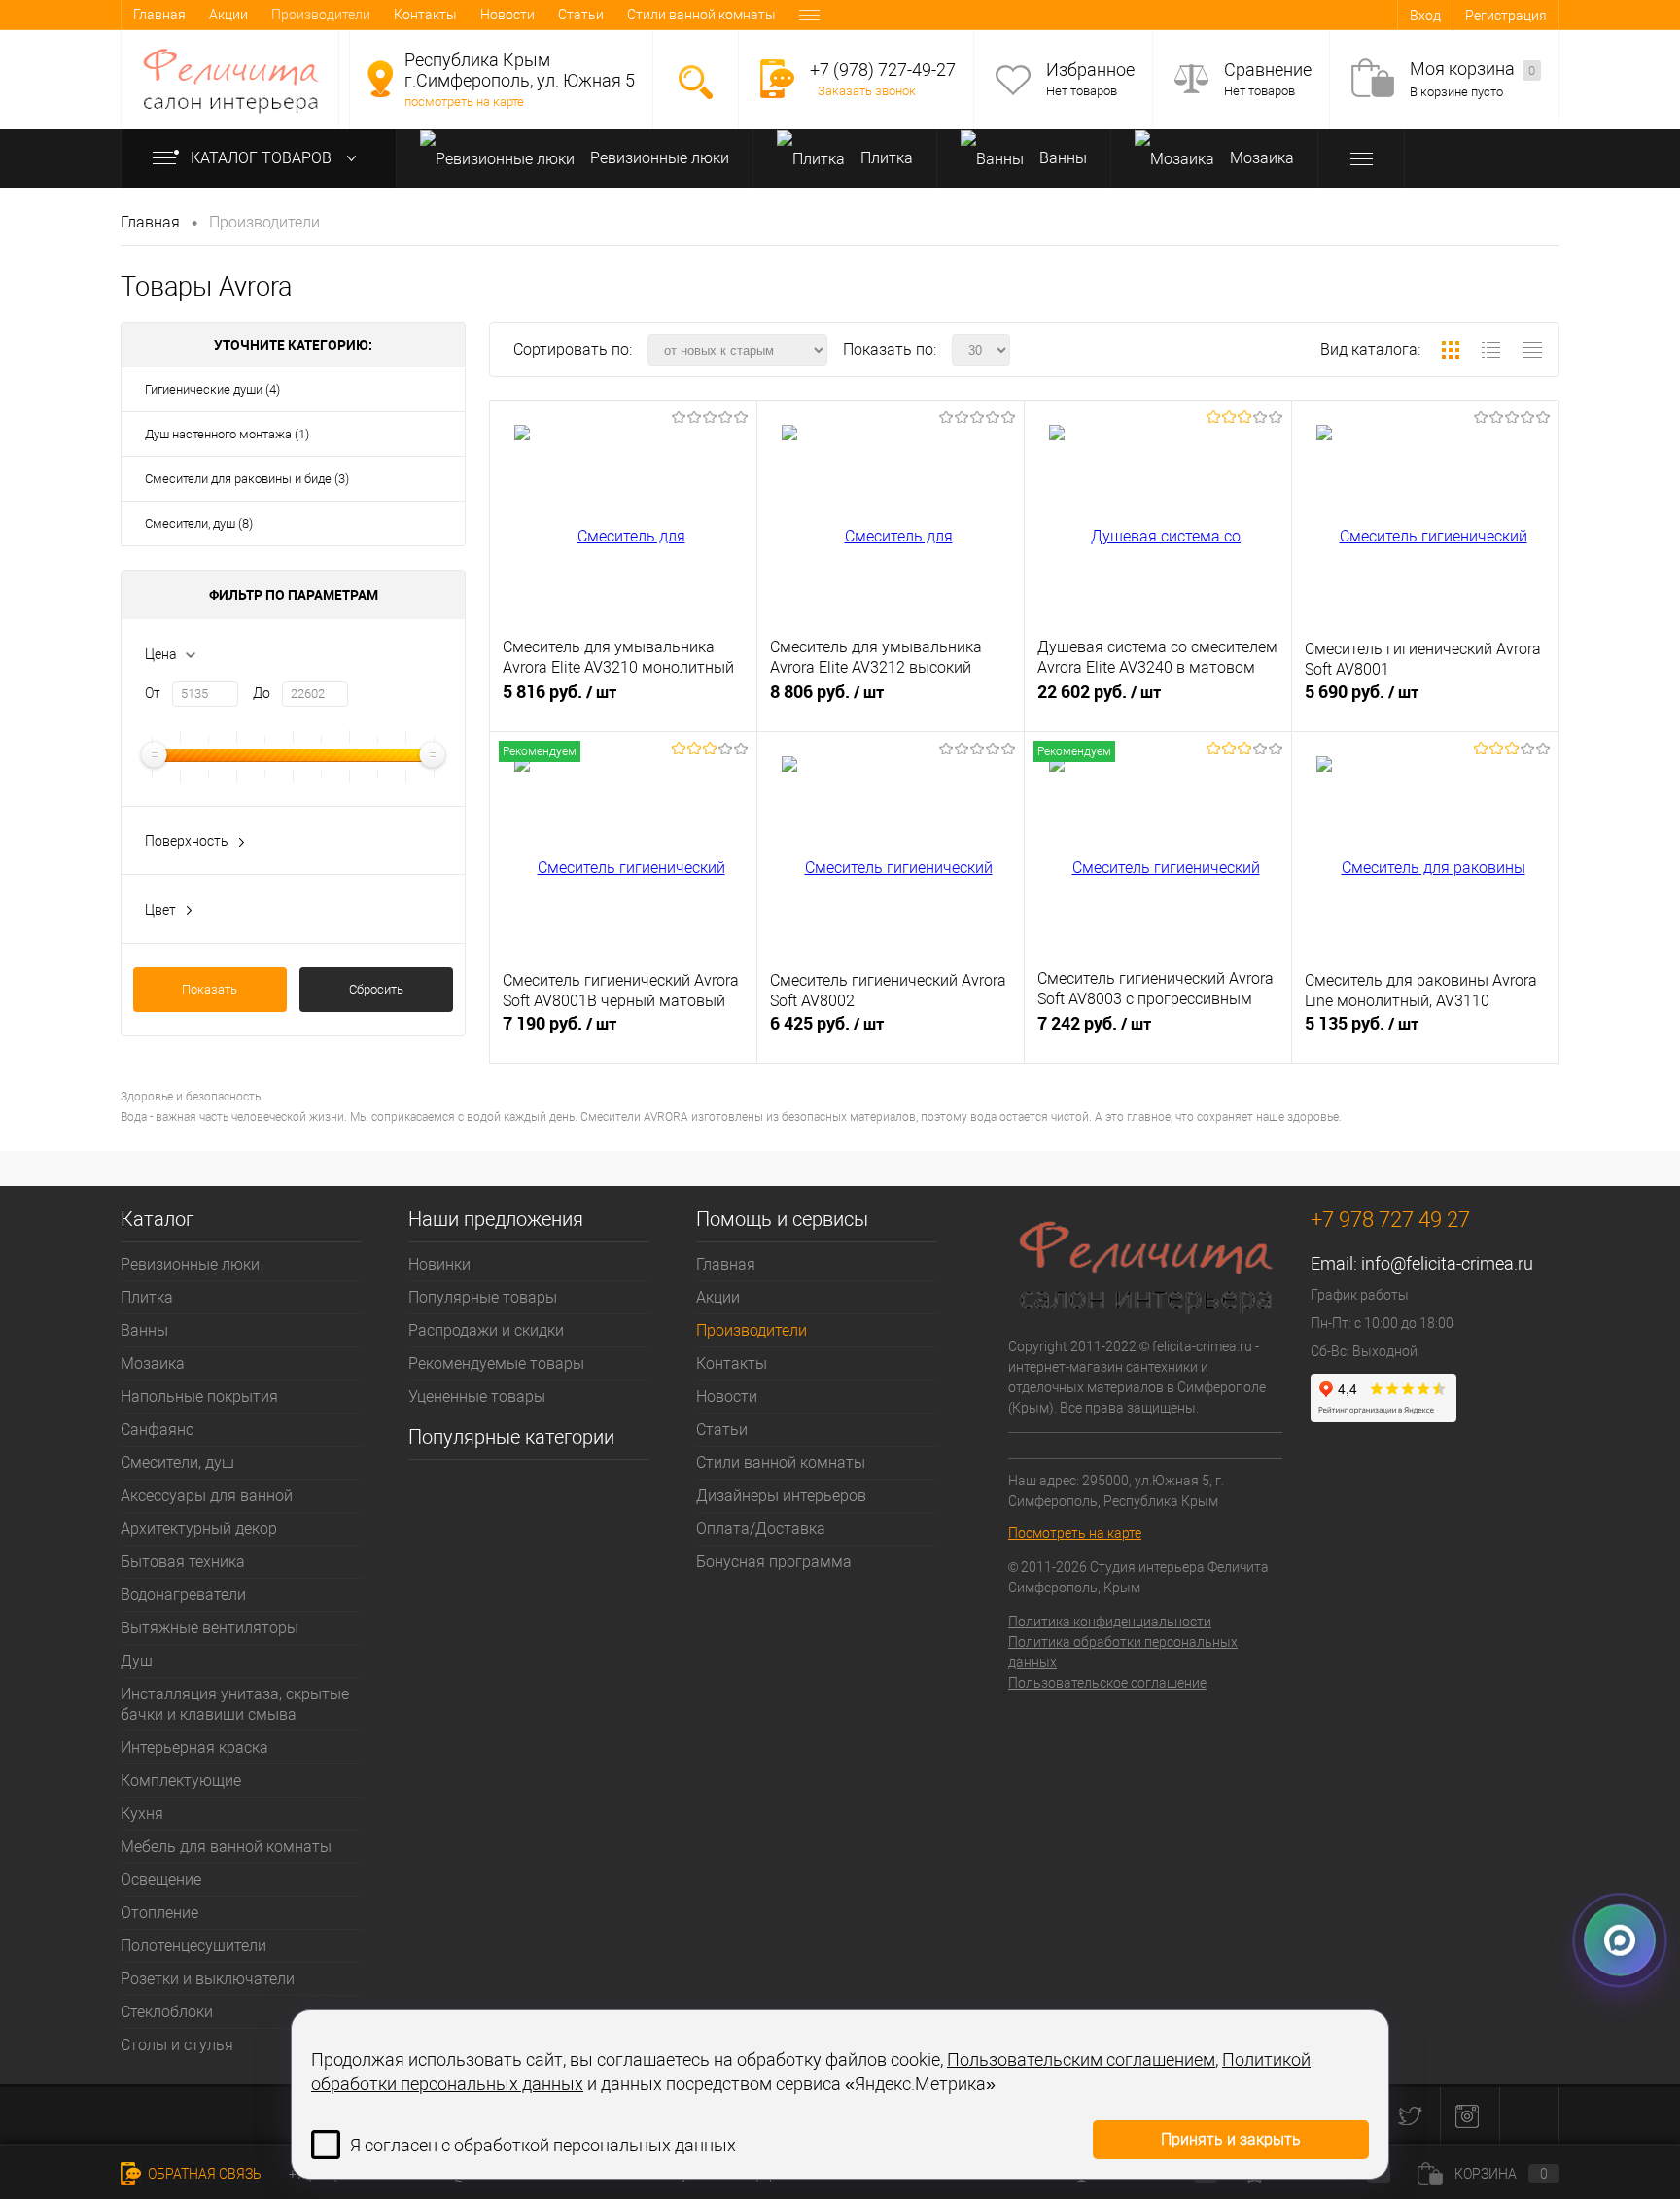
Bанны (1061, 158)
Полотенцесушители (193, 1946)
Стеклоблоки (167, 2012)
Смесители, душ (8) (199, 524)
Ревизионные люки (658, 158)
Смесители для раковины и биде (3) (247, 479)
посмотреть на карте (464, 102)
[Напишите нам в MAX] (1620, 1948)
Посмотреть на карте (1075, 1533)
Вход (1425, 16)
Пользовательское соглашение (1107, 1683)
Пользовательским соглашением (1081, 2059)
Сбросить (376, 989)
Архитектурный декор (199, 1529)
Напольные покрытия (199, 1396)
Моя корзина (1472, 69)
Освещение (161, 1880)
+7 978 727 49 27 (1390, 1220)
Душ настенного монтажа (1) (227, 434)
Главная (159, 15)
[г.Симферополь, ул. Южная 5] (380, 79)
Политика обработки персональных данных (1123, 1652)
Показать (210, 989)
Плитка (885, 158)
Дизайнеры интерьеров (781, 1496)
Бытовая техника (183, 1562)
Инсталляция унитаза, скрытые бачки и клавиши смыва (235, 1704)
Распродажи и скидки (486, 1330)
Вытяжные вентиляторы (210, 1628)
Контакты (425, 15)
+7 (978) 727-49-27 (883, 70)
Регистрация (1506, 16)
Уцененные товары (477, 1396)
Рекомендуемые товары (496, 1363)
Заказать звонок (867, 91)
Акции (228, 15)
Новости (507, 15)
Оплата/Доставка (761, 1529)
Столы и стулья (177, 2045)
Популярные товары (483, 1297)
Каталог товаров (263, 158)
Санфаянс (157, 1430)
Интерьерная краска (194, 1747)
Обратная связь (203, 2174)
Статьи (581, 15)
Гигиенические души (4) (212, 389)
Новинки (439, 1264)
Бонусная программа (774, 1562)
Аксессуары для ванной (207, 1496)
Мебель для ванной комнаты (226, 1847)
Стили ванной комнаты (701, 15)
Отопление (159, 1913)
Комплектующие (181, 1780)
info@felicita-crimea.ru (1447, 1263)
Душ (137, 1661)
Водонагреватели (183, 1595)
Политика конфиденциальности (1110, 1622)
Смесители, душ (177, 1463)
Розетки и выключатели (208, 1979)
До (262, 693)
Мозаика (1260, 158)
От (153, 693)
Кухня (142, 1814)
